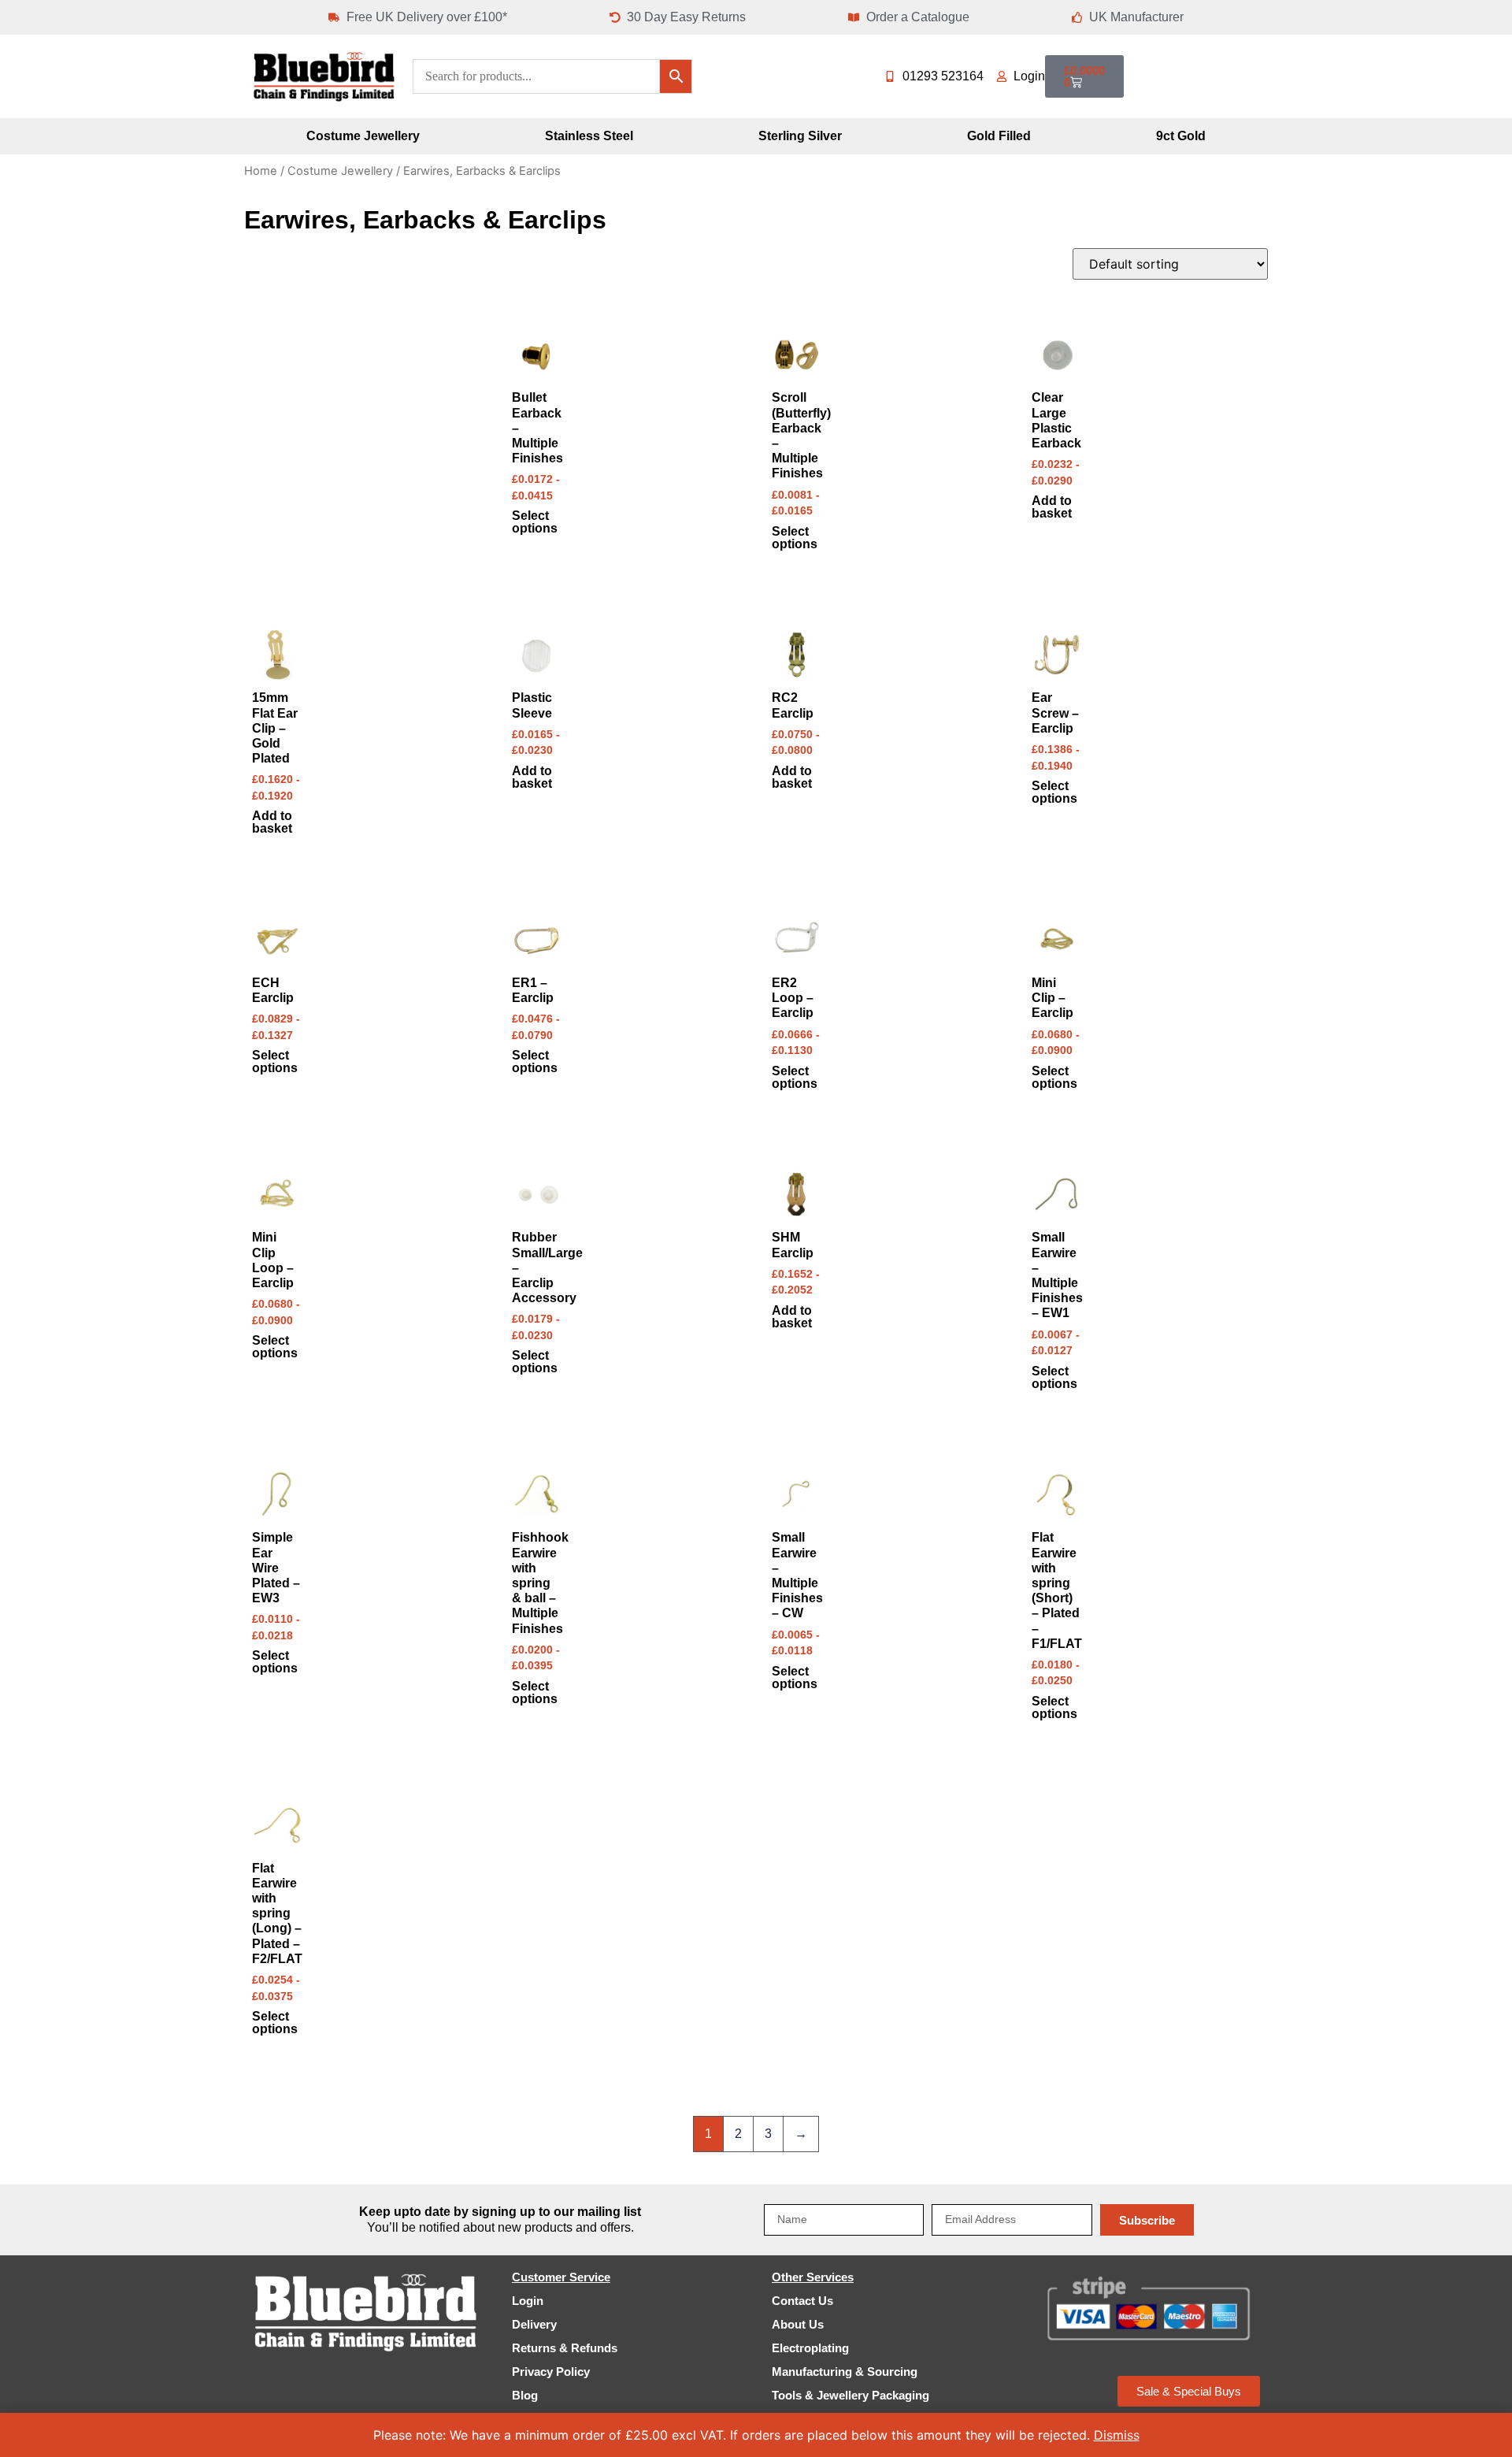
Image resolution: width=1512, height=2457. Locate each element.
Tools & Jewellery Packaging (850, 2395)
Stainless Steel (589, 136)
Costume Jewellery (363, 136)
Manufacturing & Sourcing (845, 2372)
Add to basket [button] (1052, 507)
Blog (525, 2395)
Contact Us (802, 2301)
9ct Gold (1181, 136)
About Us (798, 2324)
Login (528, 2301)
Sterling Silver (800, 136)
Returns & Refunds (565, 2348)
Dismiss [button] (1117, 2435)
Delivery (534, 2324)
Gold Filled (999, 136)
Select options (535, 522)
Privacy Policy (551, 2372)
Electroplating (810, 2348)
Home (261, 171)
